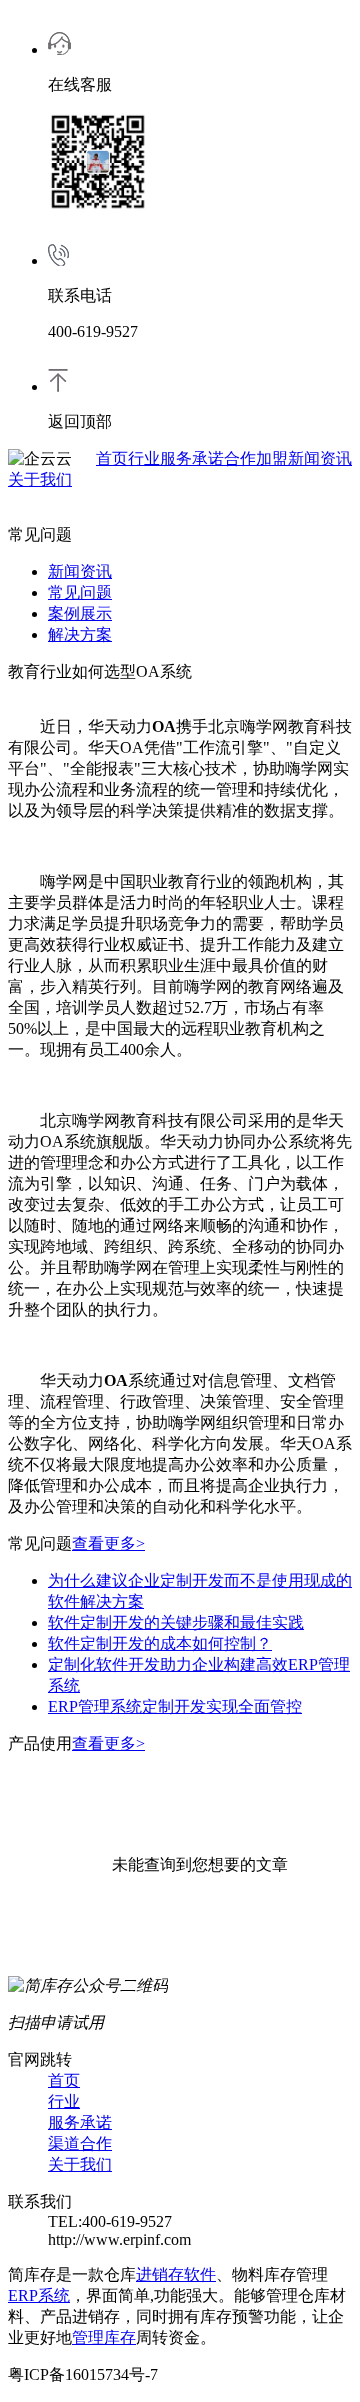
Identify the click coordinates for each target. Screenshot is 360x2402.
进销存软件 (176, 2274)
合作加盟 (256, 458)
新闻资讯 (320, 458)
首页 (112, 458)
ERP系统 (39, 2295)
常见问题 (80, 592)
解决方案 (80, 634)
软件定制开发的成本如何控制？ (160, 1643)
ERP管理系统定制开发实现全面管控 (175, 1706)
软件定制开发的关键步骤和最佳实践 (176, 1622)
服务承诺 (192, 458)
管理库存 (104, 2337)
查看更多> (108, 1543)
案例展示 (80, 613)
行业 (144, 458)
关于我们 (40, 479)
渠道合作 (80, 2143)
